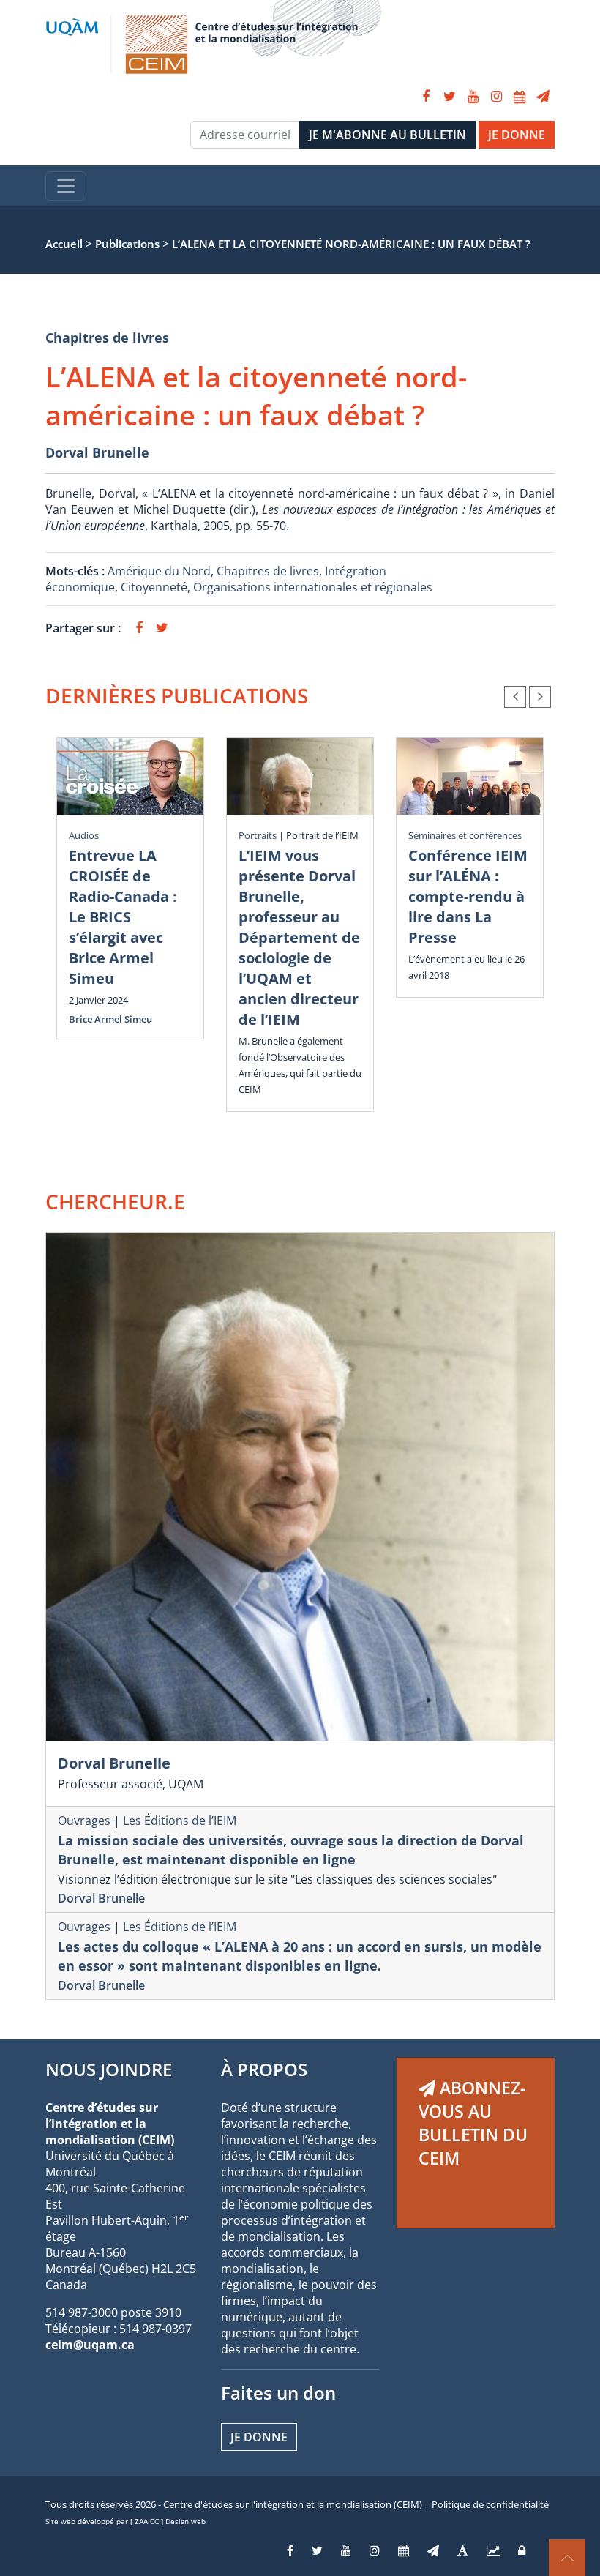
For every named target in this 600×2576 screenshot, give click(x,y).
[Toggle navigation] (66, 186)
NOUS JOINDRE (109, 2069)
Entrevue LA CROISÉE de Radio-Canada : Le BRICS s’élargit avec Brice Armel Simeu (123, 917)
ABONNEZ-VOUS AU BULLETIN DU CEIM (473, 2123)
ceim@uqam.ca (90, 2345)
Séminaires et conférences (465, 835)
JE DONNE (517, 135)
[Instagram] (496, 97)
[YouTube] (473, 97)
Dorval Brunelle (97, 452)
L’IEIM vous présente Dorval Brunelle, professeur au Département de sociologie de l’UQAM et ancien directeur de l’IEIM (299, 937)
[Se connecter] (522, 2550)
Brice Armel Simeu (110, 1019)
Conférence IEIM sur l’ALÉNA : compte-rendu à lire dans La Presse (468, 896)
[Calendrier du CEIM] (520, 97)
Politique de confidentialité (490, 2504)
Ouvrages (84, 1821)
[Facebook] (426, 97)
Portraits (258, 835)
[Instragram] (375, 2550)
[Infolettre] (543, 97)
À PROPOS (264, 2069)
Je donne (259, 2437)
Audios (84, 835)
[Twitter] (449, 97)
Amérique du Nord (159, 571)
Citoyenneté (154, 587)
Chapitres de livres (107, 337)
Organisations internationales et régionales (313, 587)
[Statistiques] (493, 2550)
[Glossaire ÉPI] (463, 2550)
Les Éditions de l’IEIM (180, 1821)
